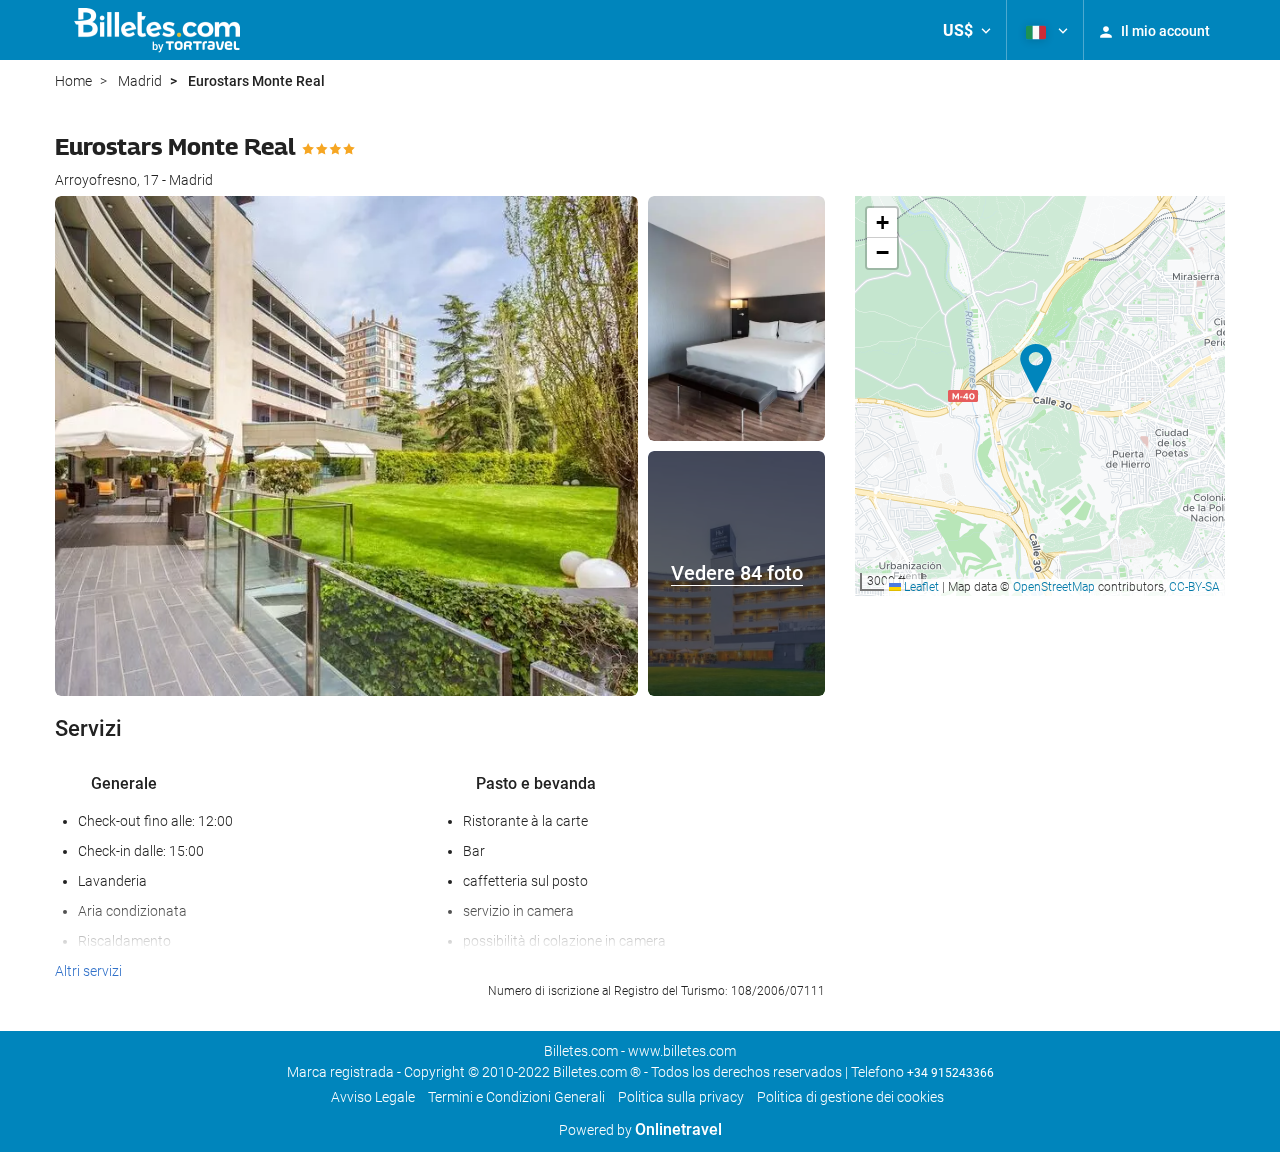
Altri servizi (88, 971)
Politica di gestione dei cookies (850, 1097)
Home (73, 81)
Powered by (640, 1130)
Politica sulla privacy (681, 1097)
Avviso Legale (373, 1097)
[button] (967, 30)
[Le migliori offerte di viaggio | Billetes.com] (160, 30)
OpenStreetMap (1054, 587)
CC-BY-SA (1194, 587)
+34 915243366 (950, 1073)
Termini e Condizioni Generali (516, 1097)
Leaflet (920, 587)
